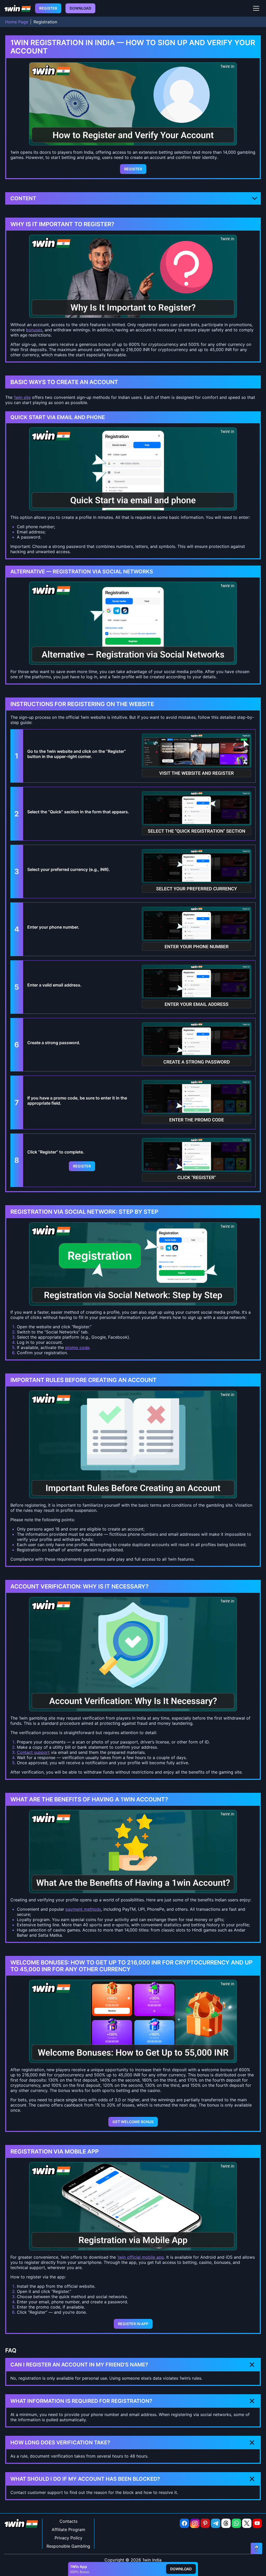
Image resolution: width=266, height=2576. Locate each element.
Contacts (68, 2521)
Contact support (33, 1752)
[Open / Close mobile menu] (256, 8)
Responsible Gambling (68, 2546)
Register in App (133, 2324)
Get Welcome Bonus (133, 2122)
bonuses (34, 330)
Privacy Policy (68, 2538)
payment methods (83, 1909)
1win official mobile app (141, 2257)
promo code (77, 1347)
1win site (22, 397)
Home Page (17, 22)
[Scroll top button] (256, 2548)
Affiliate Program (68, 2530)
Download (80, 8)
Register (48, 8)
